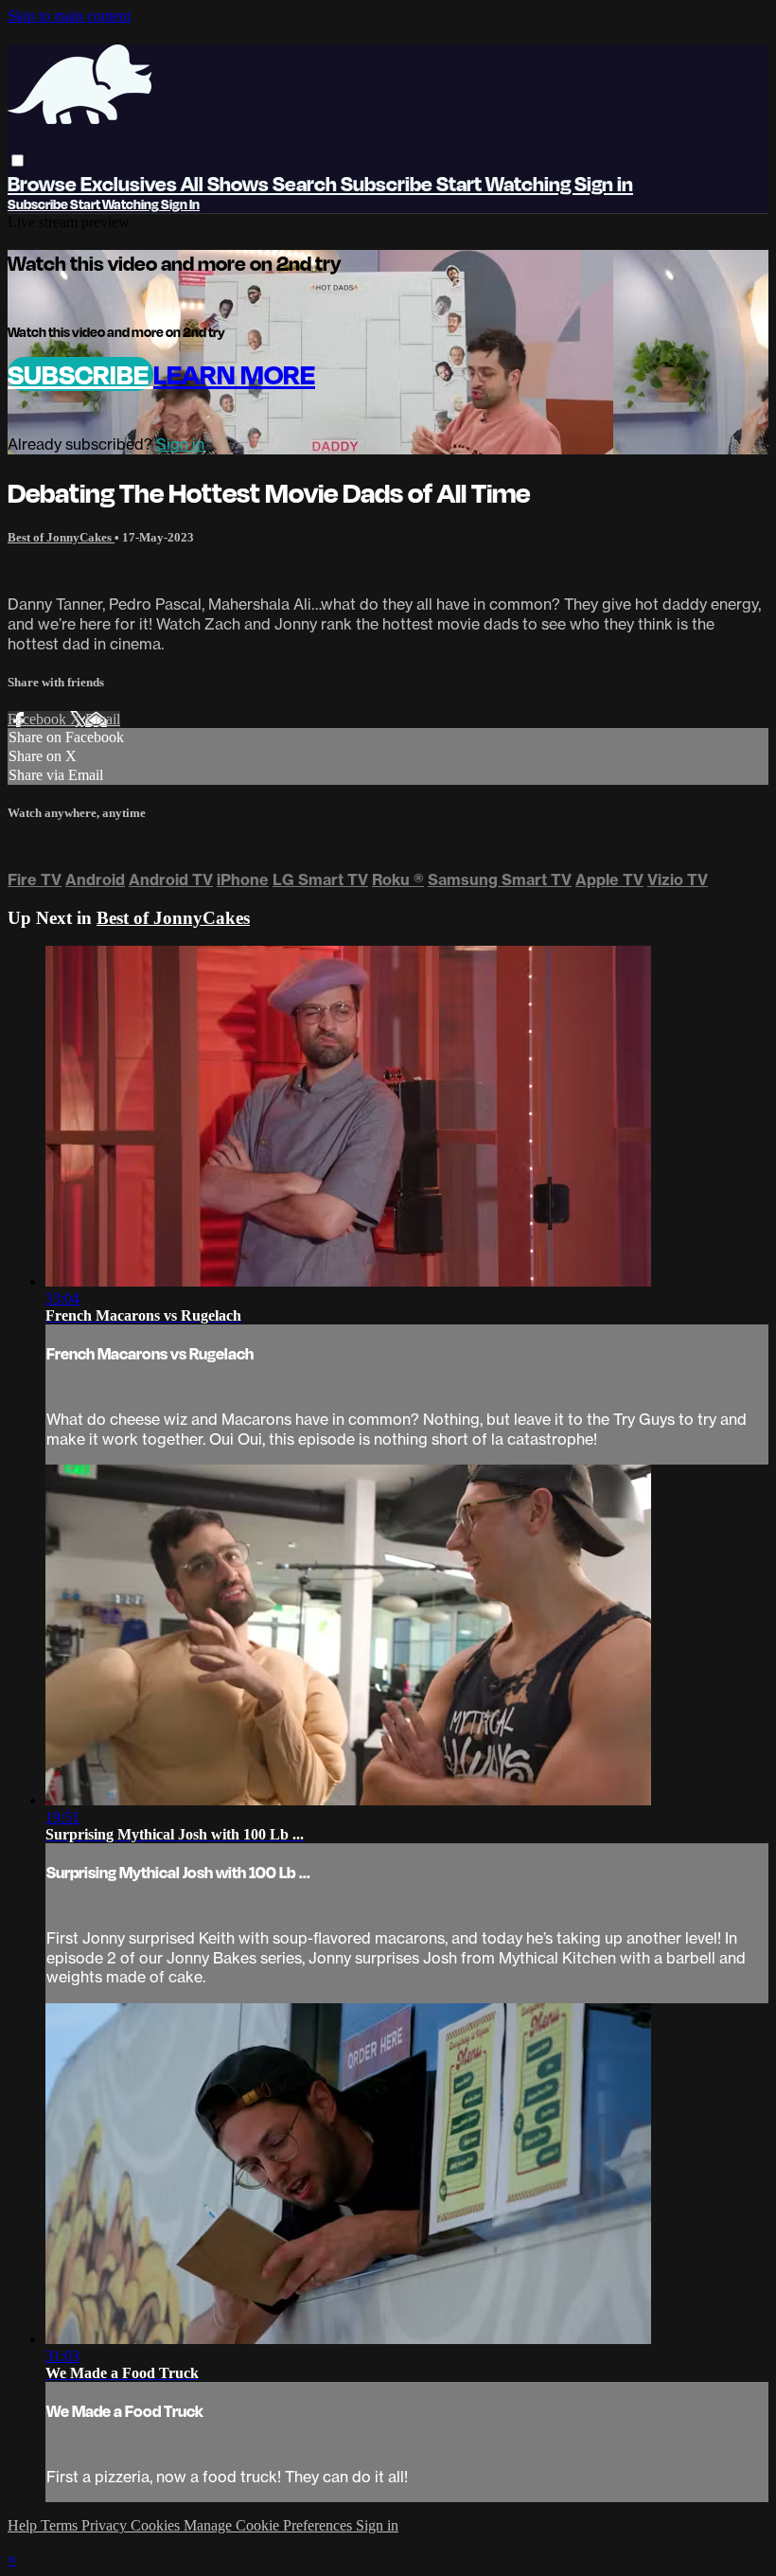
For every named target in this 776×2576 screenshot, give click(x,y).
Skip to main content (69, 16)
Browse (44, 183)
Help (24, 2525)
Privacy (106, 2525)
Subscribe (80, 374)
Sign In (180, 204)
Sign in (604, 183)
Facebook (39, 719)
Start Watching (505, 183)
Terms (61, 2525)
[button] (18, 160)
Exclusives (131, 183)
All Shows (227, 183)
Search (307, 183)
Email (103, 719)
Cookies (157, 2525)
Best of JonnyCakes (61, 537)
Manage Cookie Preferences (270, 2525)
